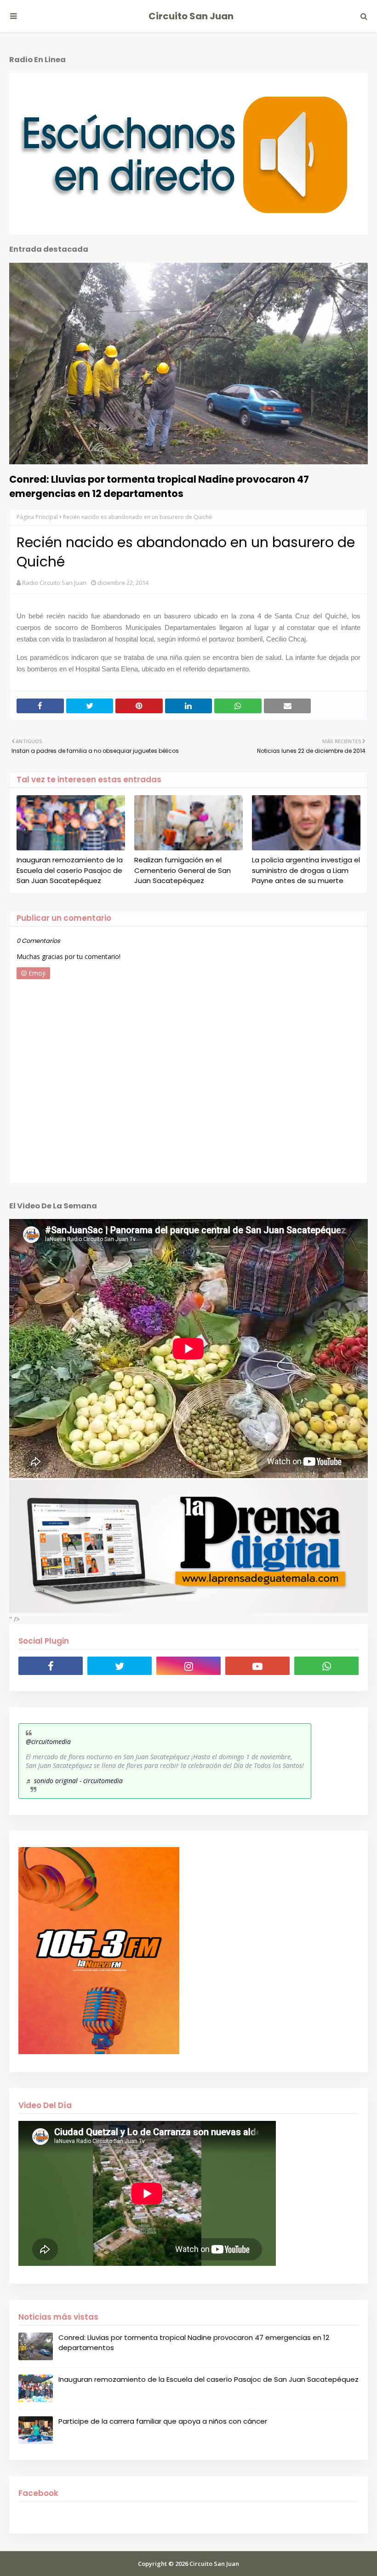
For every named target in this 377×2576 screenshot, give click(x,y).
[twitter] (120, 1666)
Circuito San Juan (191, 16)
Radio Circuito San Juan (54, 583)
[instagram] (188, 1666)
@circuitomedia (48, 1741)
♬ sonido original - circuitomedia (74, 1781)
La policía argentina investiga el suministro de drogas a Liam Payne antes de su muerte (306, 870)
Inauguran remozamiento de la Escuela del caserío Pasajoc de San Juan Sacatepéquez (70, 870)
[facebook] (51, 1666)
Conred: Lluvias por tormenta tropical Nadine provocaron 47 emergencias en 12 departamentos (159, 486)
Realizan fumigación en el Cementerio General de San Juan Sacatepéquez (183, 870)
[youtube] (257, 1666)
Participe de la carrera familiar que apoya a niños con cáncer (163, 2421)
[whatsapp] (326, 1666)
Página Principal (37, 517)
